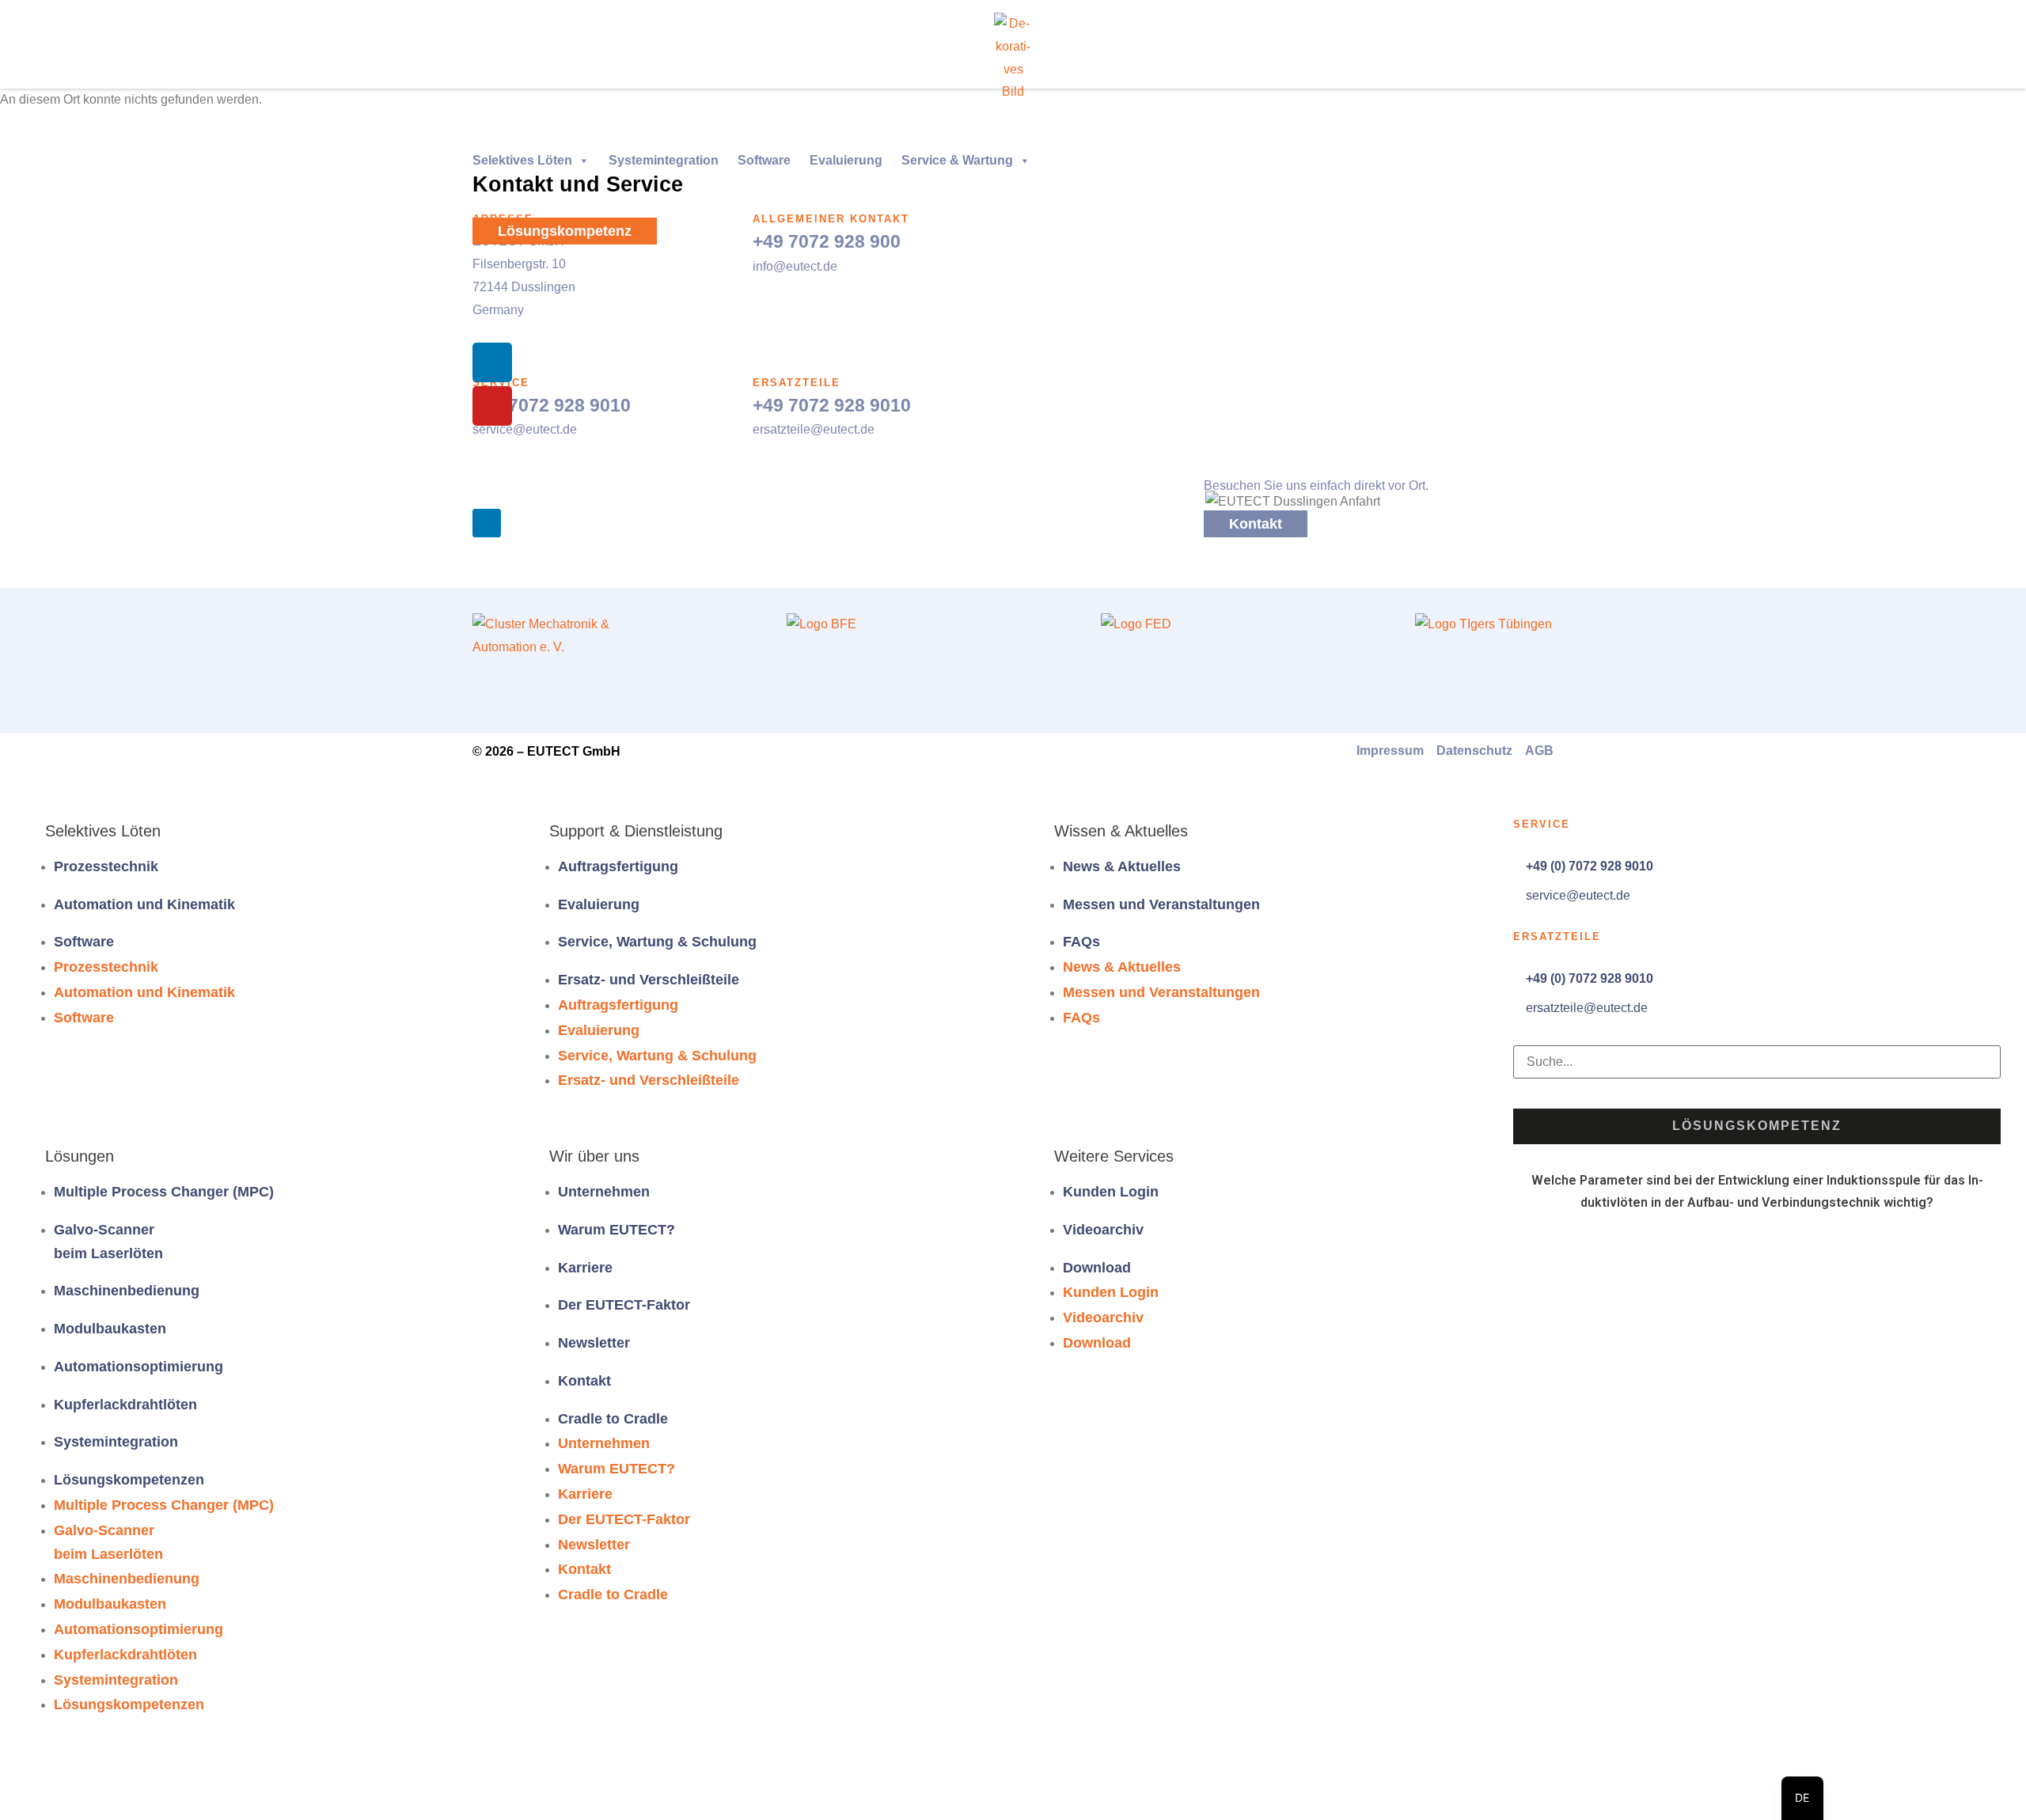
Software (764, 160)
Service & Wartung (957, 160)
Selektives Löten (522, 160)
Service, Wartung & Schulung (657, 942)
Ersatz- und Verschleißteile (649, 980)
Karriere (585, 1268)
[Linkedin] (492, 362)
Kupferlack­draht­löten (125, 1405)
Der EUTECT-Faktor (624, 1305)
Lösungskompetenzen (129, 1480)
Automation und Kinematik (144, 904)
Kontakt (584, 1381)
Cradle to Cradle (613, 1419)
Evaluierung (846, 160)
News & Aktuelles (1122, 866)
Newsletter (594, 1343)
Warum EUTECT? (617, 1230)
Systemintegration (664, 160)
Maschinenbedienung (127, 1291)
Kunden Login (1111, 1192)
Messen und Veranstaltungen (1161, 904)
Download (1097, 1268)
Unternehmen (604, 1192)
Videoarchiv (1103, 1230)
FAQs (1081, 942)
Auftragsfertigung (618, 866)
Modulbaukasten (110, 1329)
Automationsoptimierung (138, 1367)
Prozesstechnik (106, 866)
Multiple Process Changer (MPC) (164, 1192)
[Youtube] (492, 406)
